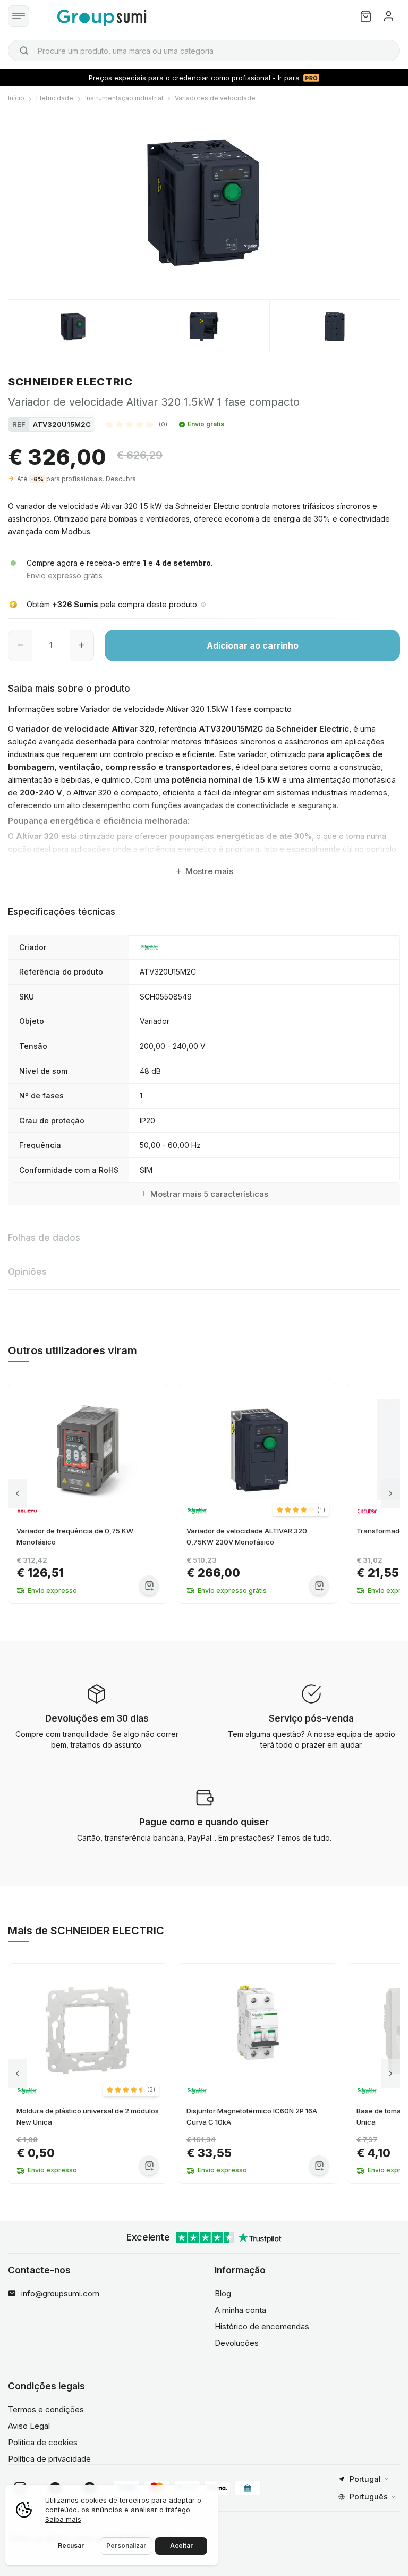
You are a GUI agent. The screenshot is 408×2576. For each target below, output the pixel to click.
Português (369, 2497)
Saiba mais (63, 2519)
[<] (17, 1493)
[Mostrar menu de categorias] (19, 16)
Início (16, 98)
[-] (20, 645)
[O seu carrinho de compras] (366, 16)
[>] (391, 1493)
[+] (82, 645)
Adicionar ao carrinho (253, 645)
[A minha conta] (389, 16)
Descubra (121, 479)
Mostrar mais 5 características (209, 1194)
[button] (137, 424)
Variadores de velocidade (215, 98)
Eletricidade (55, 98)
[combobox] (204, 51)
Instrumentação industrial (124, 98)
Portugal (365, 2479)
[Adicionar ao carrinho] (149, 1585)
